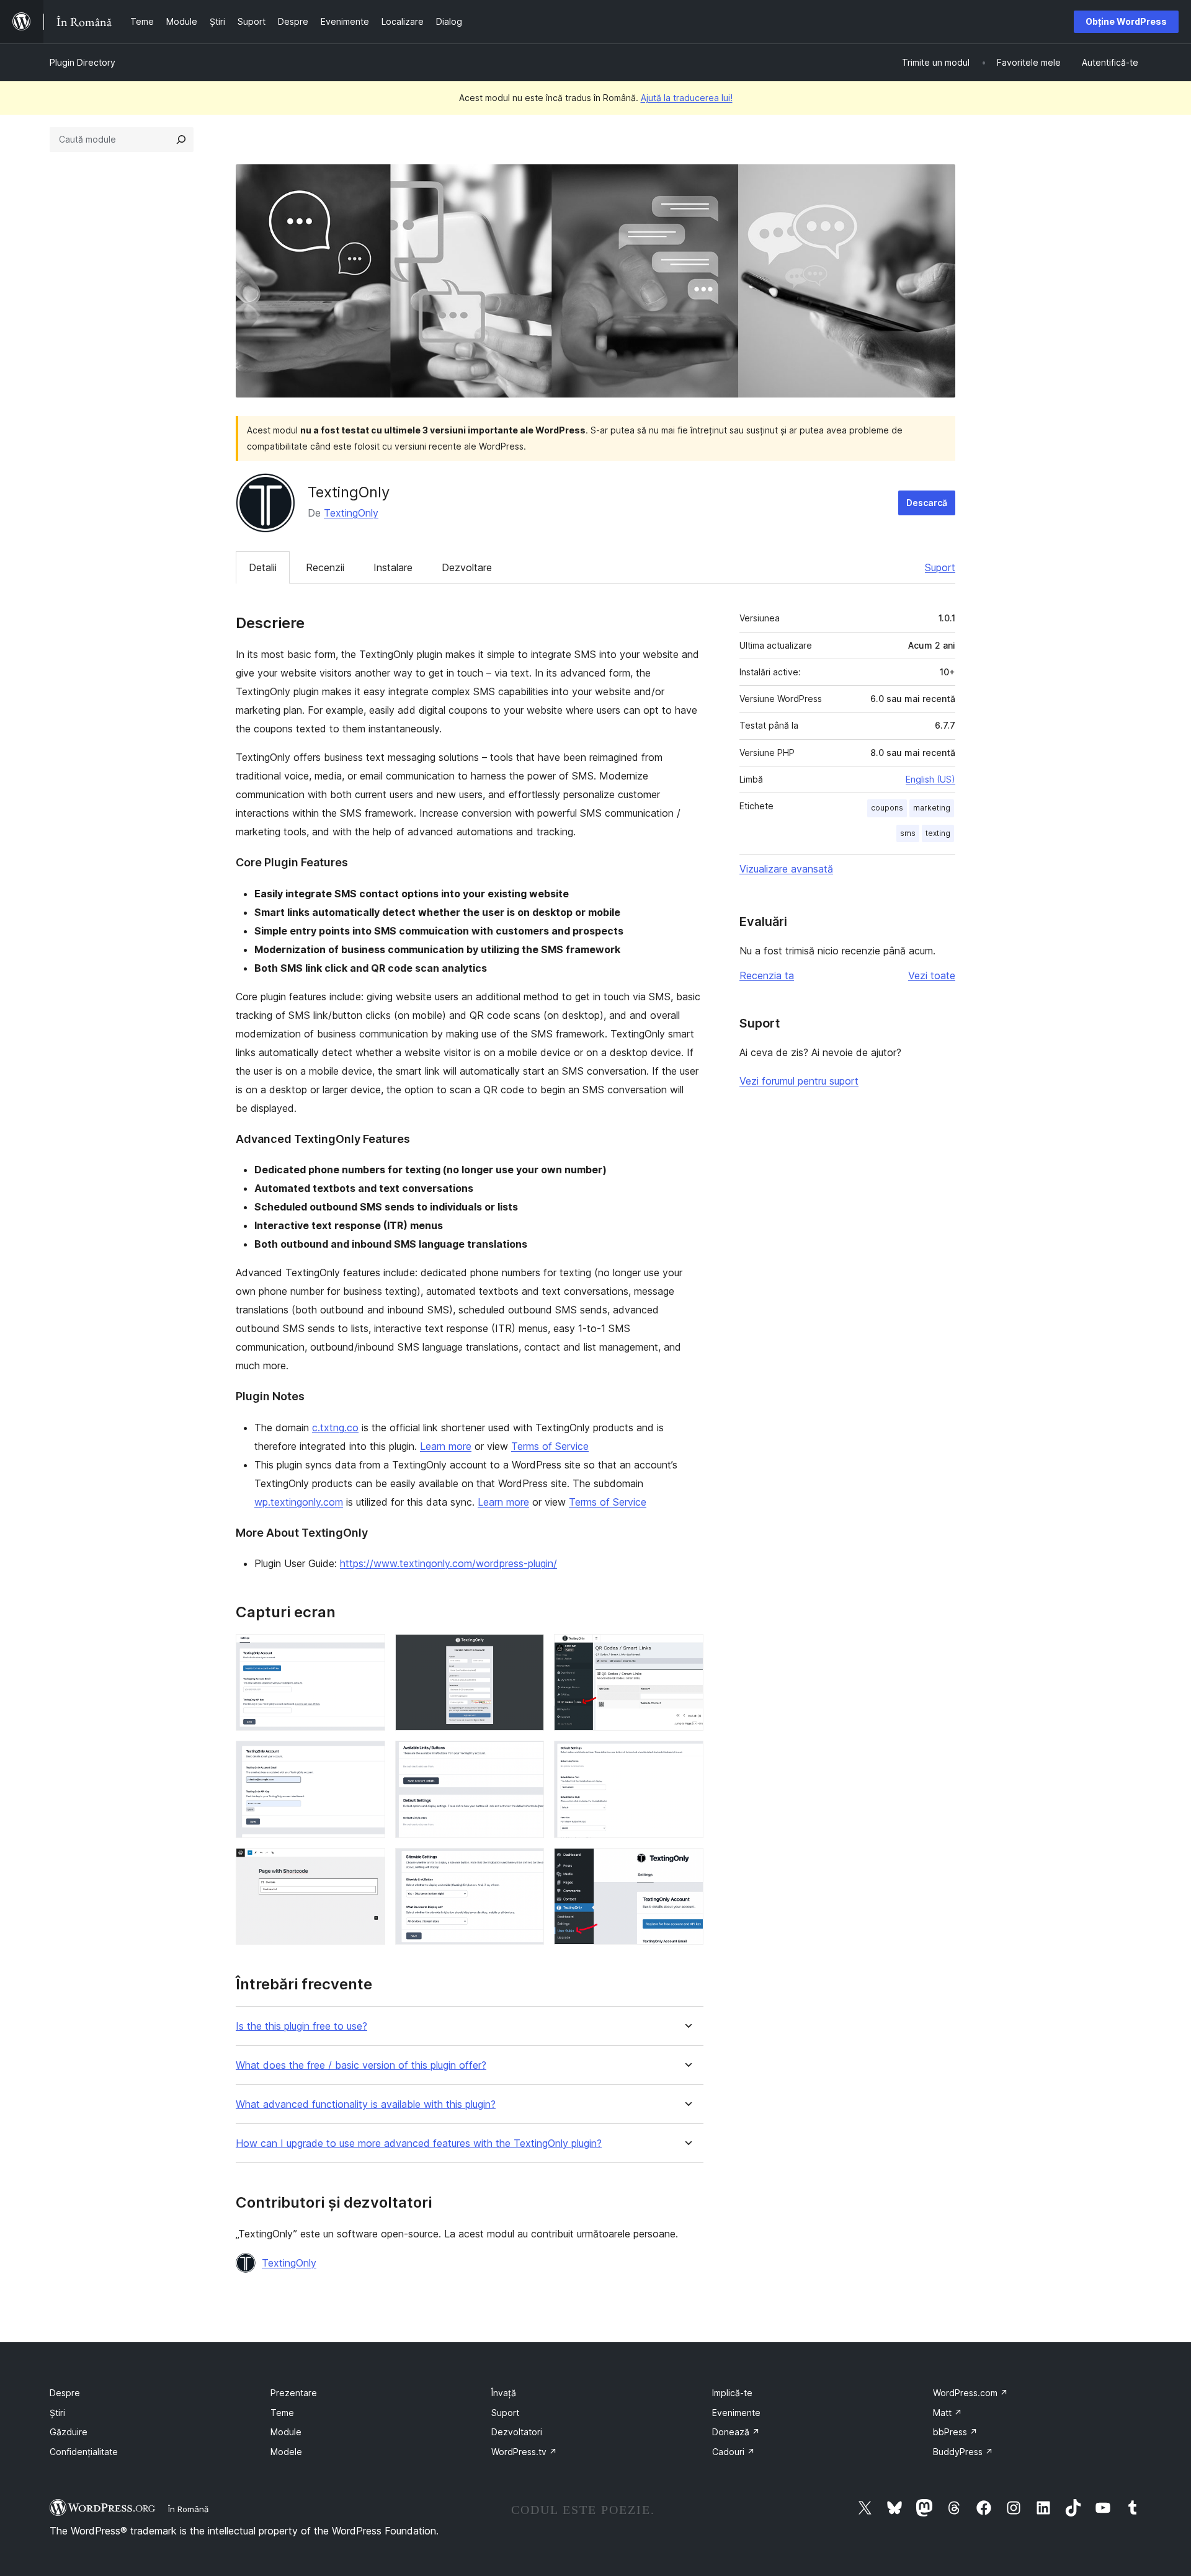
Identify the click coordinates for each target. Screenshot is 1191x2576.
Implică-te (732, 2393)
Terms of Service (550, 1446)
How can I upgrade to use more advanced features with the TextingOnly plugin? (419, 2143)
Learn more (446, 1446)
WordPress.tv (524, 2452)
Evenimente (736, 2413)
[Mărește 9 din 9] (687, 1865)
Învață (504, 2393)
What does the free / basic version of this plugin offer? (361, 2065)
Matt (948, 2413)
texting (938, 833)
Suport (940, 567)
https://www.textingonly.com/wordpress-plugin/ (448, 1563)
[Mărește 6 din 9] (687, 1757)
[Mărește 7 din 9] (368, 1865)
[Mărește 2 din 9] (527, 1651)
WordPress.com (970, 2393)
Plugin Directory (83, 62)
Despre (65, 2393)
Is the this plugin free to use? (301, 2026)
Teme (282, 2413)
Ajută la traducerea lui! (687, 98)
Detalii (263, 567)
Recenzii (325, 567)
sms (908, 833)
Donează (736, 2432)
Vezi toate (932, 975)
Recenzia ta (767, 975)
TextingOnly (351, 513)
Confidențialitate (84, 2452)
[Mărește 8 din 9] (527, 1865)
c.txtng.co (335, 1428)
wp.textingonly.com (299, 1502)
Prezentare (294, 2393)
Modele (286, 2452)
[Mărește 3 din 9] (687, 1651)
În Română (188, 2509)
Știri (57, 2413)
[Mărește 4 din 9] (368, 1757)
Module (286, 2432)
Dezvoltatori (517, 2432)
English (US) (930, 779)
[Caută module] (181, 140)
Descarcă (927, 503)
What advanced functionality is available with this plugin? (366, 2104)
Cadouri (734, 2452)
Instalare (393, 567)
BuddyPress (963, 2452)
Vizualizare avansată (786, 869)
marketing (932, 808)
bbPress (955, 2432)
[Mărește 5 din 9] (527, 1757)
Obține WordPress (1126, 21)
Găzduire (69, 2432)
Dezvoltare (467, 567)
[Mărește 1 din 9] (368, 1651)
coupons (887, 808)
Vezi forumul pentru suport (799, 1081)
